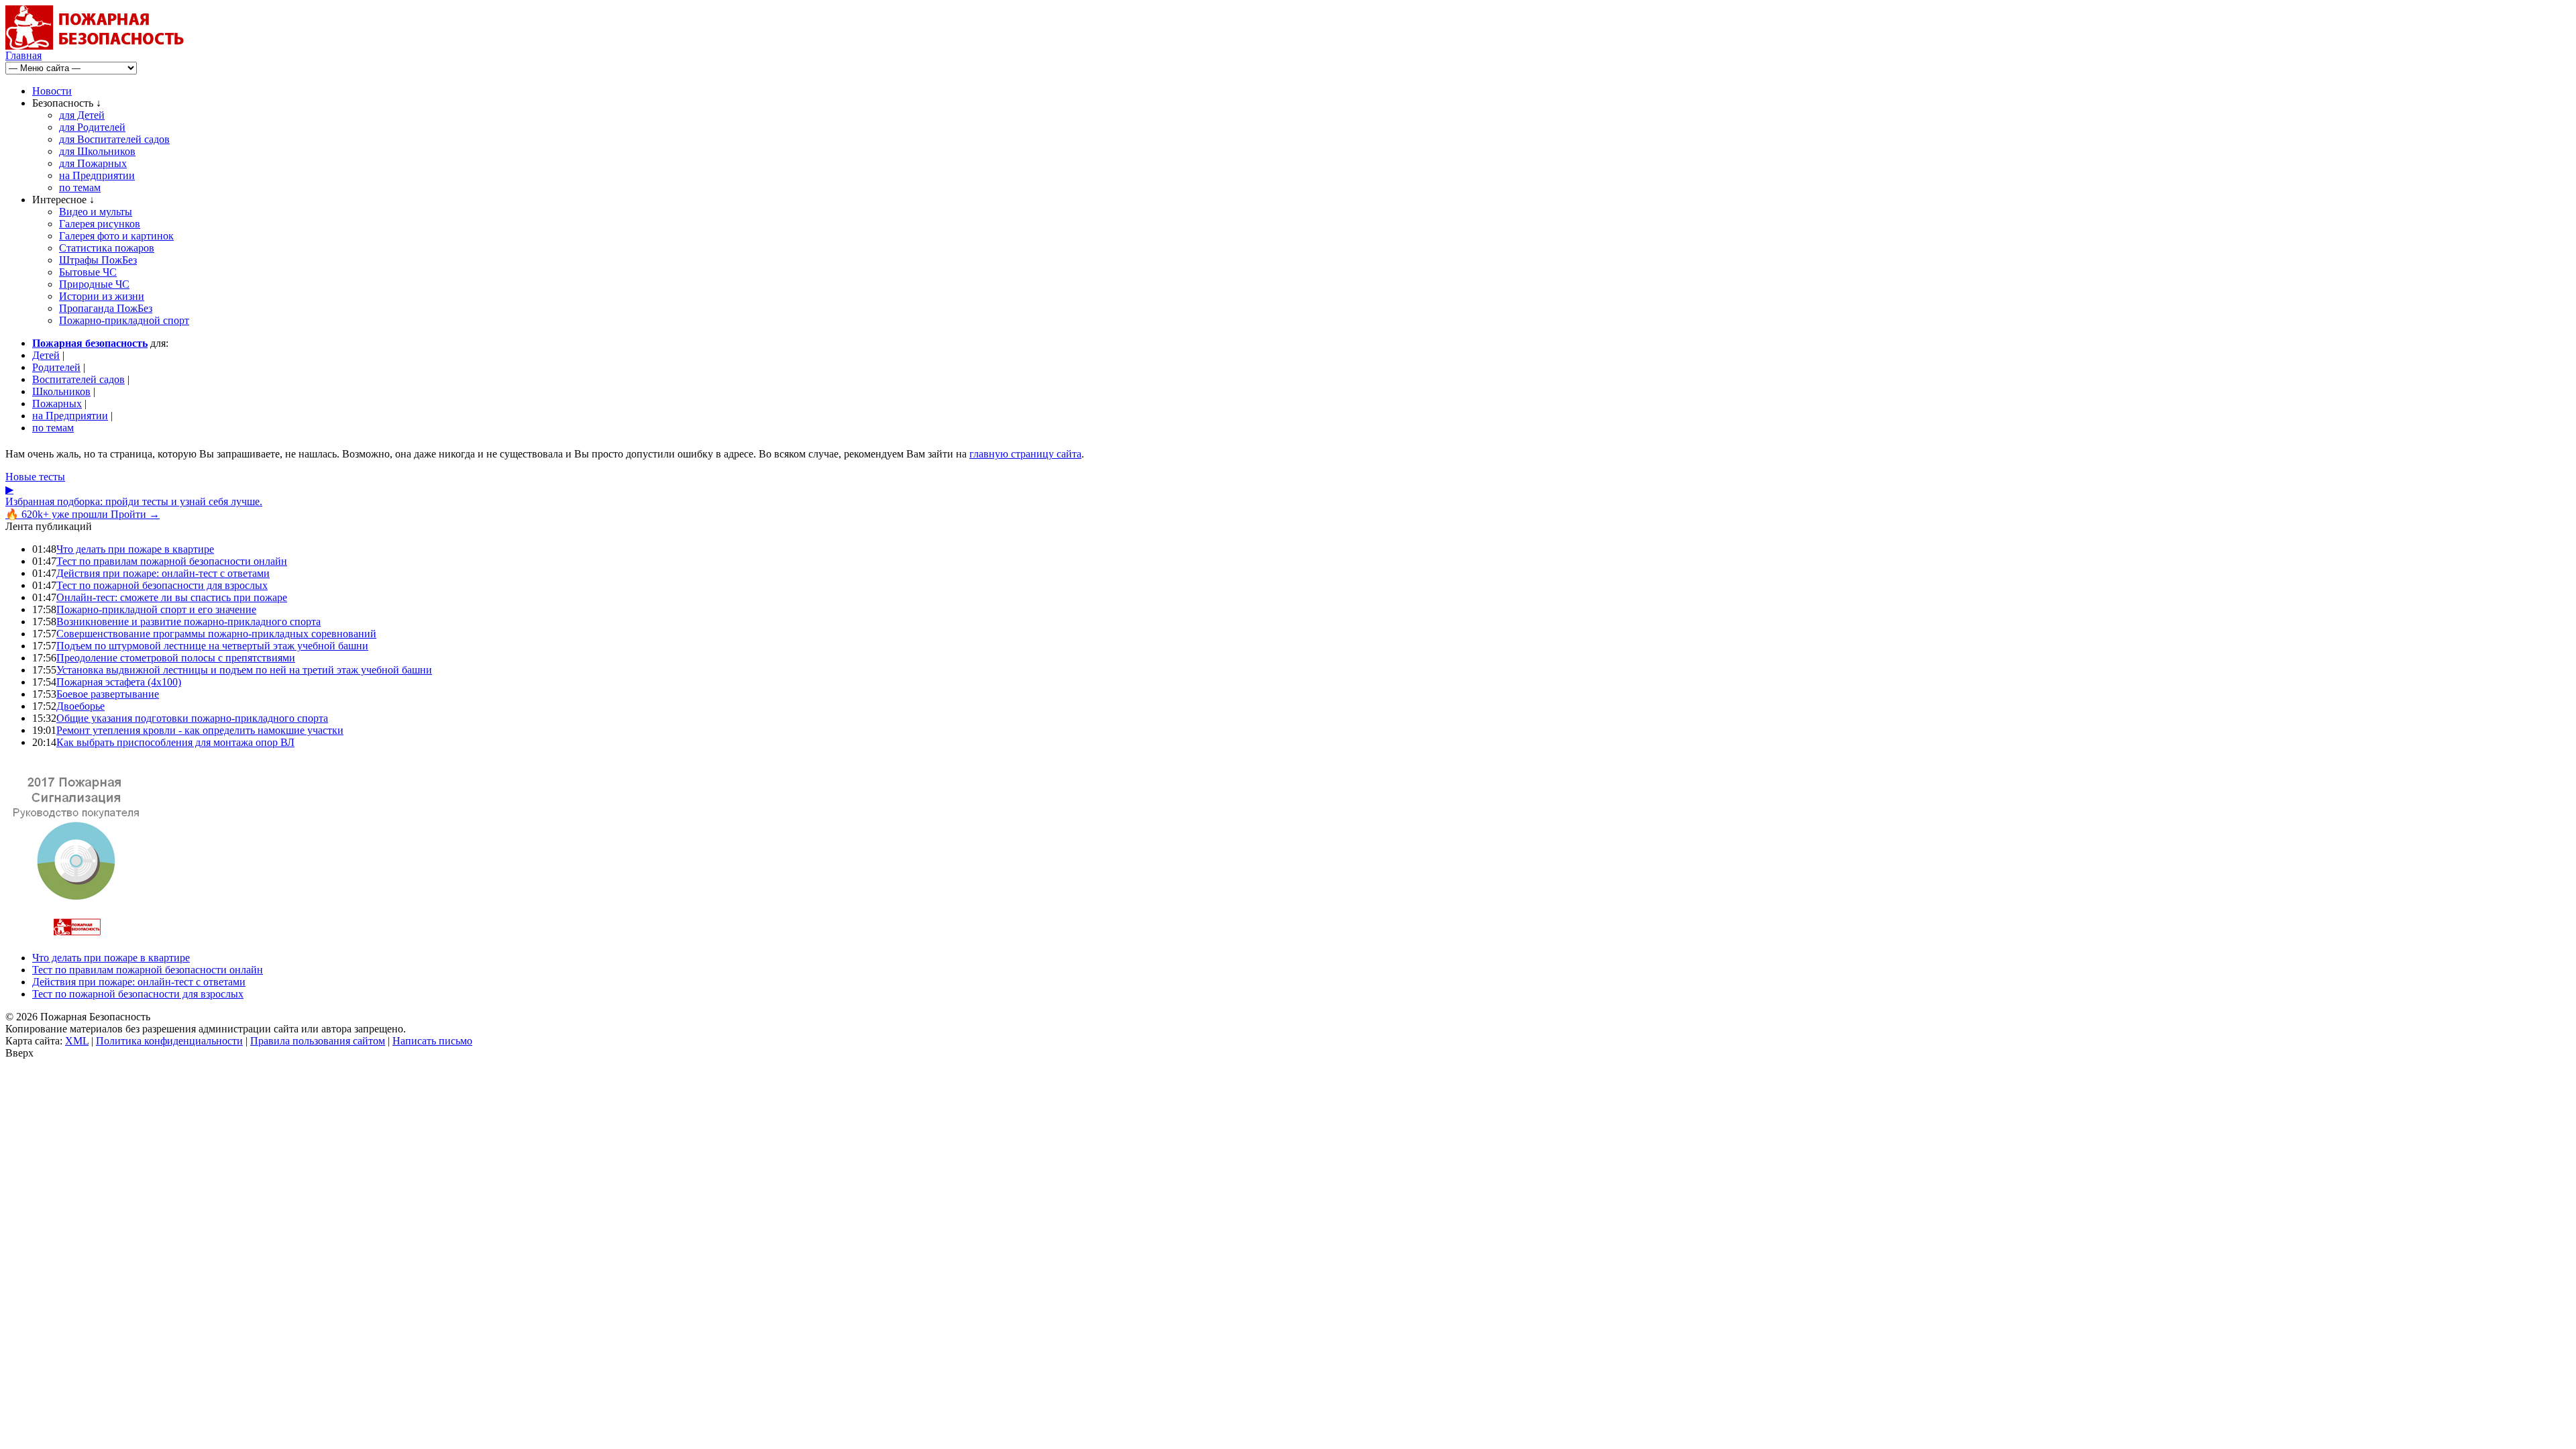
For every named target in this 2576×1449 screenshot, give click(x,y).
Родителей (56, 367)
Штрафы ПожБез (98, 260)
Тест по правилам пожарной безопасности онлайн (172, 561)
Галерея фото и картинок (116, 236)
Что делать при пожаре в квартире (135, 549)
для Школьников (97, 151)
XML (77, 1041)
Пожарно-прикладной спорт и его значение (156, 609)
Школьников (61, 391)
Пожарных (57, 404)
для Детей (82, 115)
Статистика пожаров (107, 248)
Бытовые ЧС (88, 272)
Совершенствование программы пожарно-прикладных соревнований (216, 634)
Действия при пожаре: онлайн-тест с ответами (163, 573)
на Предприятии (97, 175)
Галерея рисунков (100, 224)
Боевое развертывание (108, 694)
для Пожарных (93, 163)
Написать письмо (432, 1041)
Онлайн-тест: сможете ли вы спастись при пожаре (172, 597)
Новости (52, 91)
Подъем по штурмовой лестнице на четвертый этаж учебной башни (212, 646)
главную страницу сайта (1025, 454)
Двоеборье (80, 706)
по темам (80, 187)
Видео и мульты (96, 212)
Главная (23, 55)
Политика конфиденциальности (169, 1041)
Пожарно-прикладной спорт (124, 320)
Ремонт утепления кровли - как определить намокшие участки (200, 730)
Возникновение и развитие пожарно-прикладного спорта (189, 622)
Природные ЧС (94, 284)
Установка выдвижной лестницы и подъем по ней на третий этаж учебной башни (244, 670)
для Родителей (92, 127)
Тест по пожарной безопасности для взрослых (162, 585)
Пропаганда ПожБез (106, 308)
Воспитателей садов (78, 379)
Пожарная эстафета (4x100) (119, 682)
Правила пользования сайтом (318, 1041)
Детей (46, 355)
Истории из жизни (102, 296)
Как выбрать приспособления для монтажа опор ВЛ (175, 742)
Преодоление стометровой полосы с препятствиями (176, 658)
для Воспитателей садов (114, 139)
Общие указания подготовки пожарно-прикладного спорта (192, 718)
